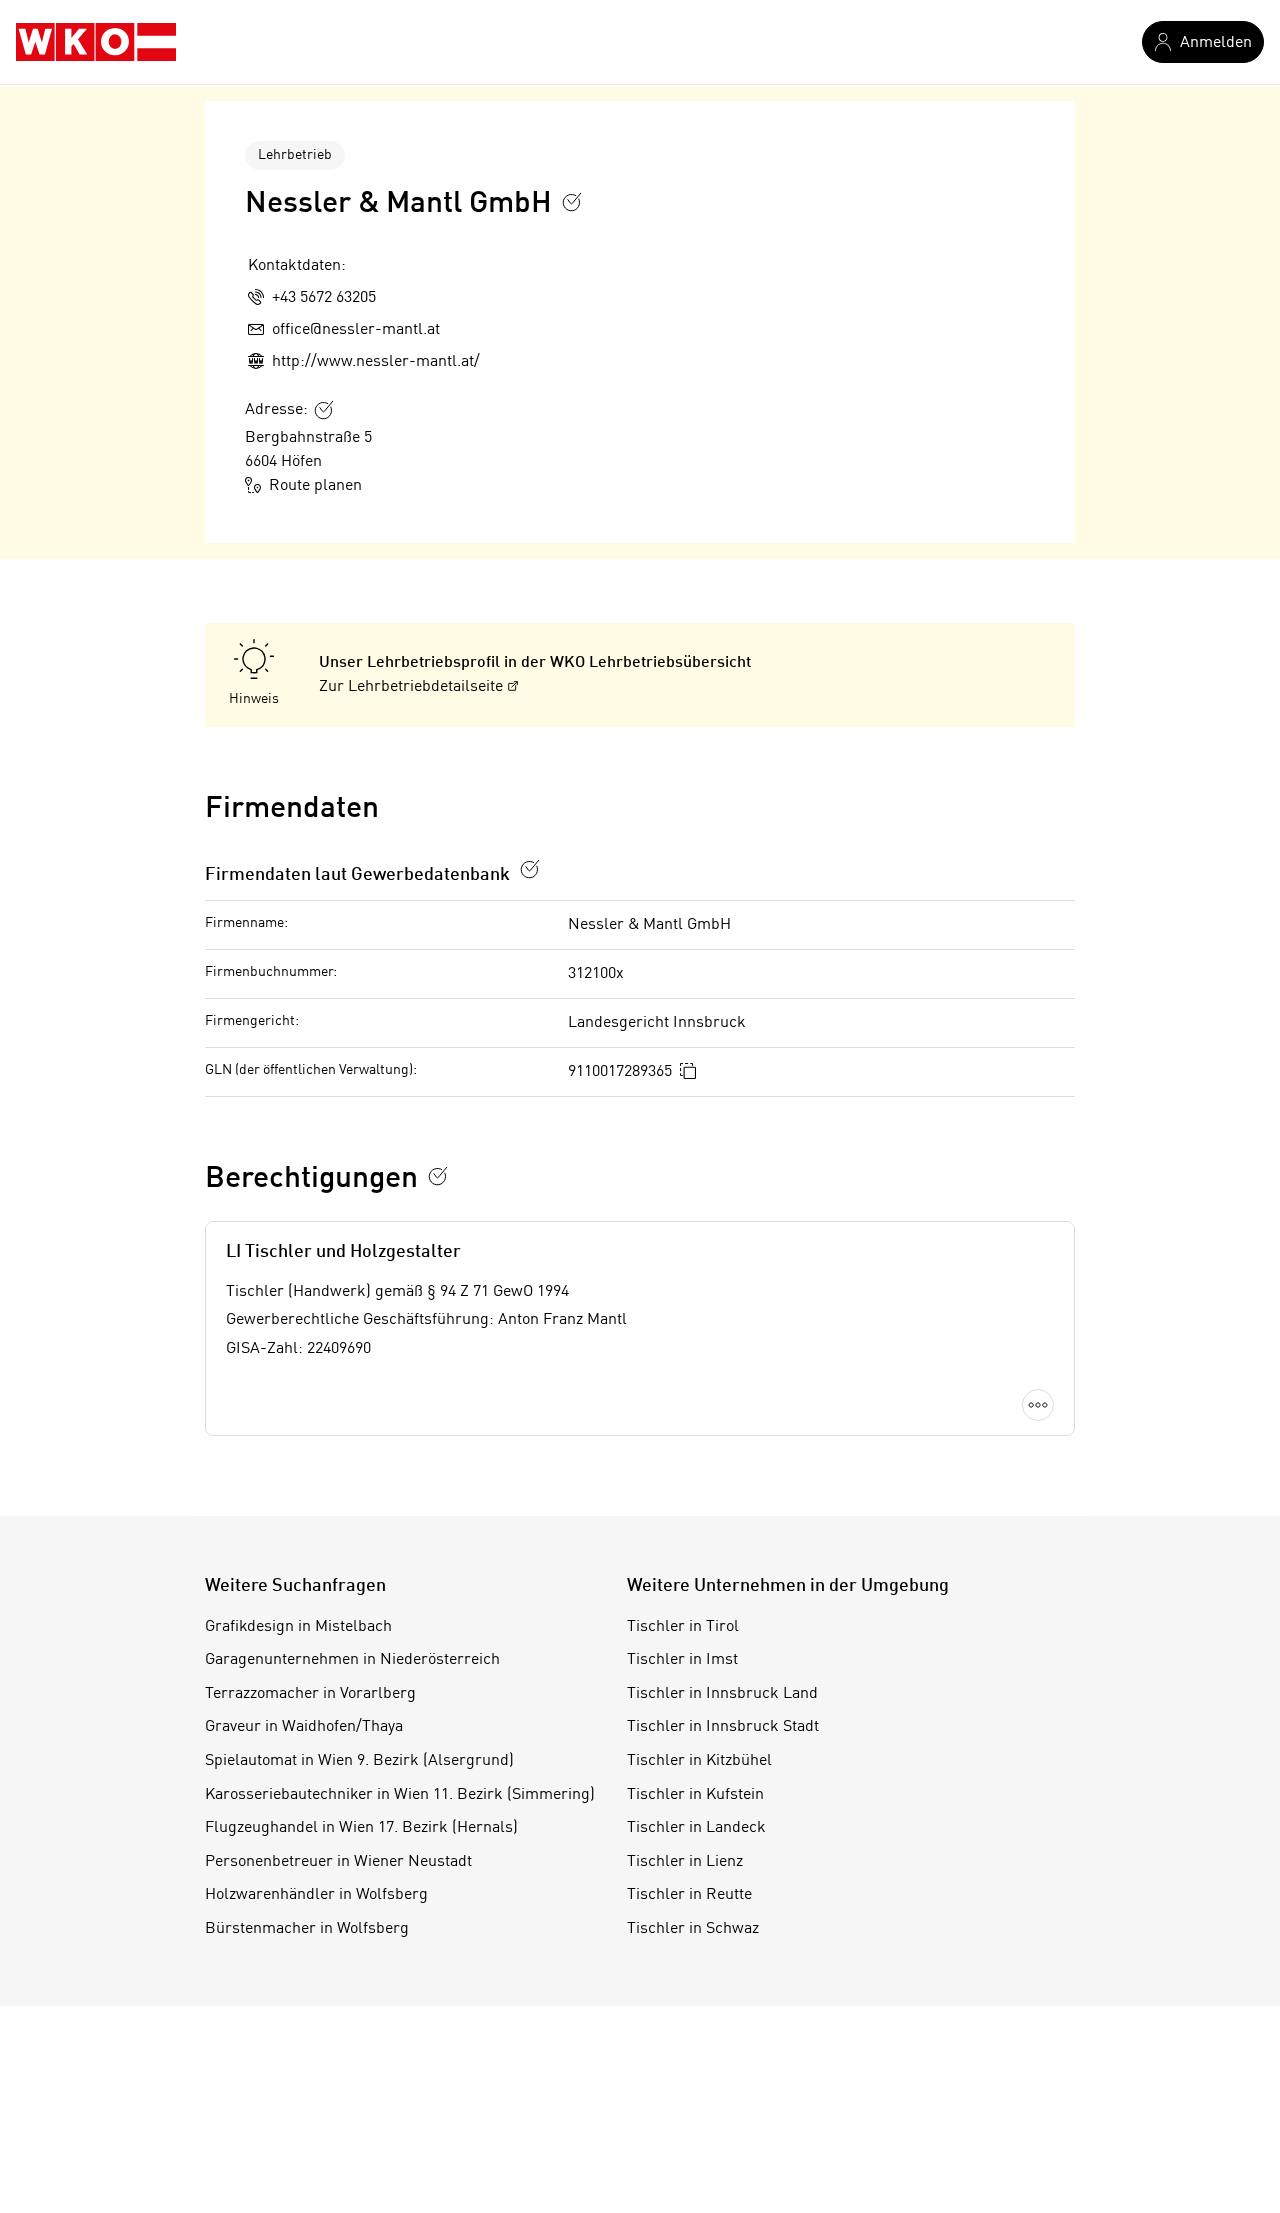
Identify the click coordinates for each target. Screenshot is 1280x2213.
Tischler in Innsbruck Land (722, 1694)
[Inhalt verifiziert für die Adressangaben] (324, 410)
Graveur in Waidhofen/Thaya (304, 1727)
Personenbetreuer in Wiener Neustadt (338, 1862)
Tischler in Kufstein (695, 1795)
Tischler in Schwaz (693, 1929)
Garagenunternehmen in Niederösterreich (352, 1660)
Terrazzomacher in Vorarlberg (310, 1694)
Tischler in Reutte (689, 1895)
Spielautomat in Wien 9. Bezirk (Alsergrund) (359, 1761)
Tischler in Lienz (685, 1862)
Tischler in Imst (682, 1660)
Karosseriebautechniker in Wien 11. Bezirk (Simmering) (400, 1795)
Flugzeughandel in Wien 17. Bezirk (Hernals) (361, 1828)
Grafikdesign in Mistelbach (298, 1627)
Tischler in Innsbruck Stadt (723, 1727)
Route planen (315, 486)
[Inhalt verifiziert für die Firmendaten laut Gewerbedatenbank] (530, 869)
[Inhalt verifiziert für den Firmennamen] (572, 202)
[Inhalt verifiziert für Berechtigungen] (438, 1176)
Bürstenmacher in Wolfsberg (307, 1929)
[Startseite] (96, 42)
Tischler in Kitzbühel (699, 1761)
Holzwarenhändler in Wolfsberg (316, 1895)
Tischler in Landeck (696, 1828)
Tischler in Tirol (683, 1627)
